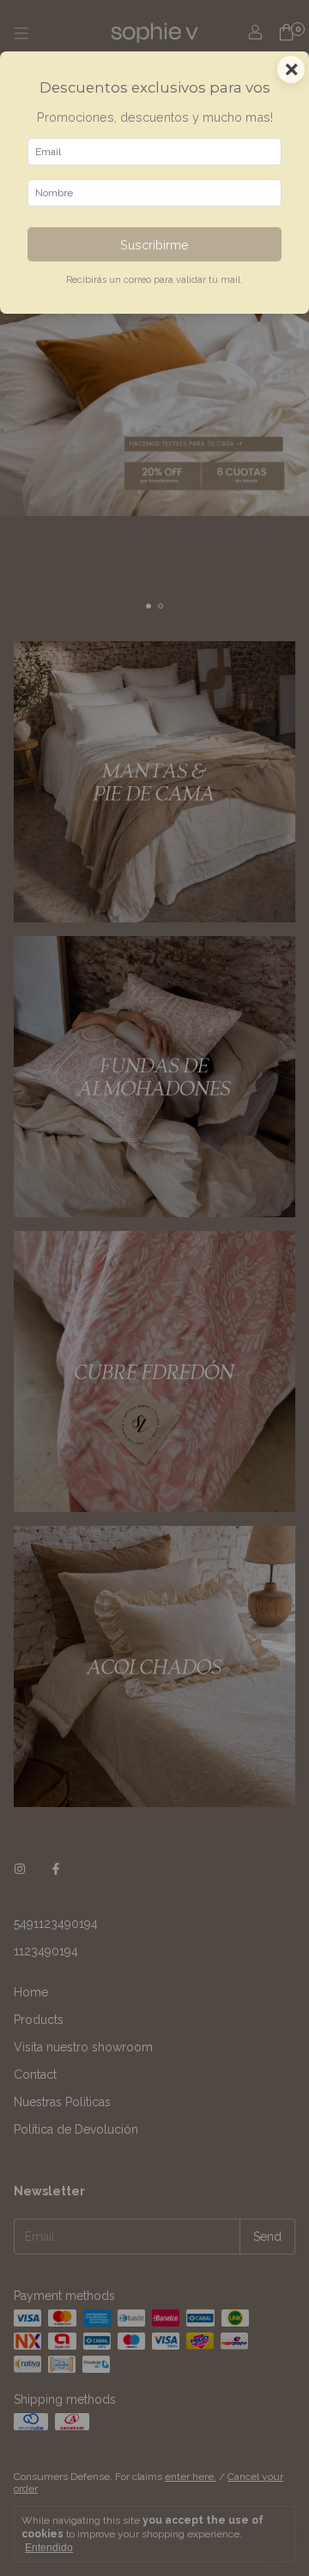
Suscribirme (154, 245)
